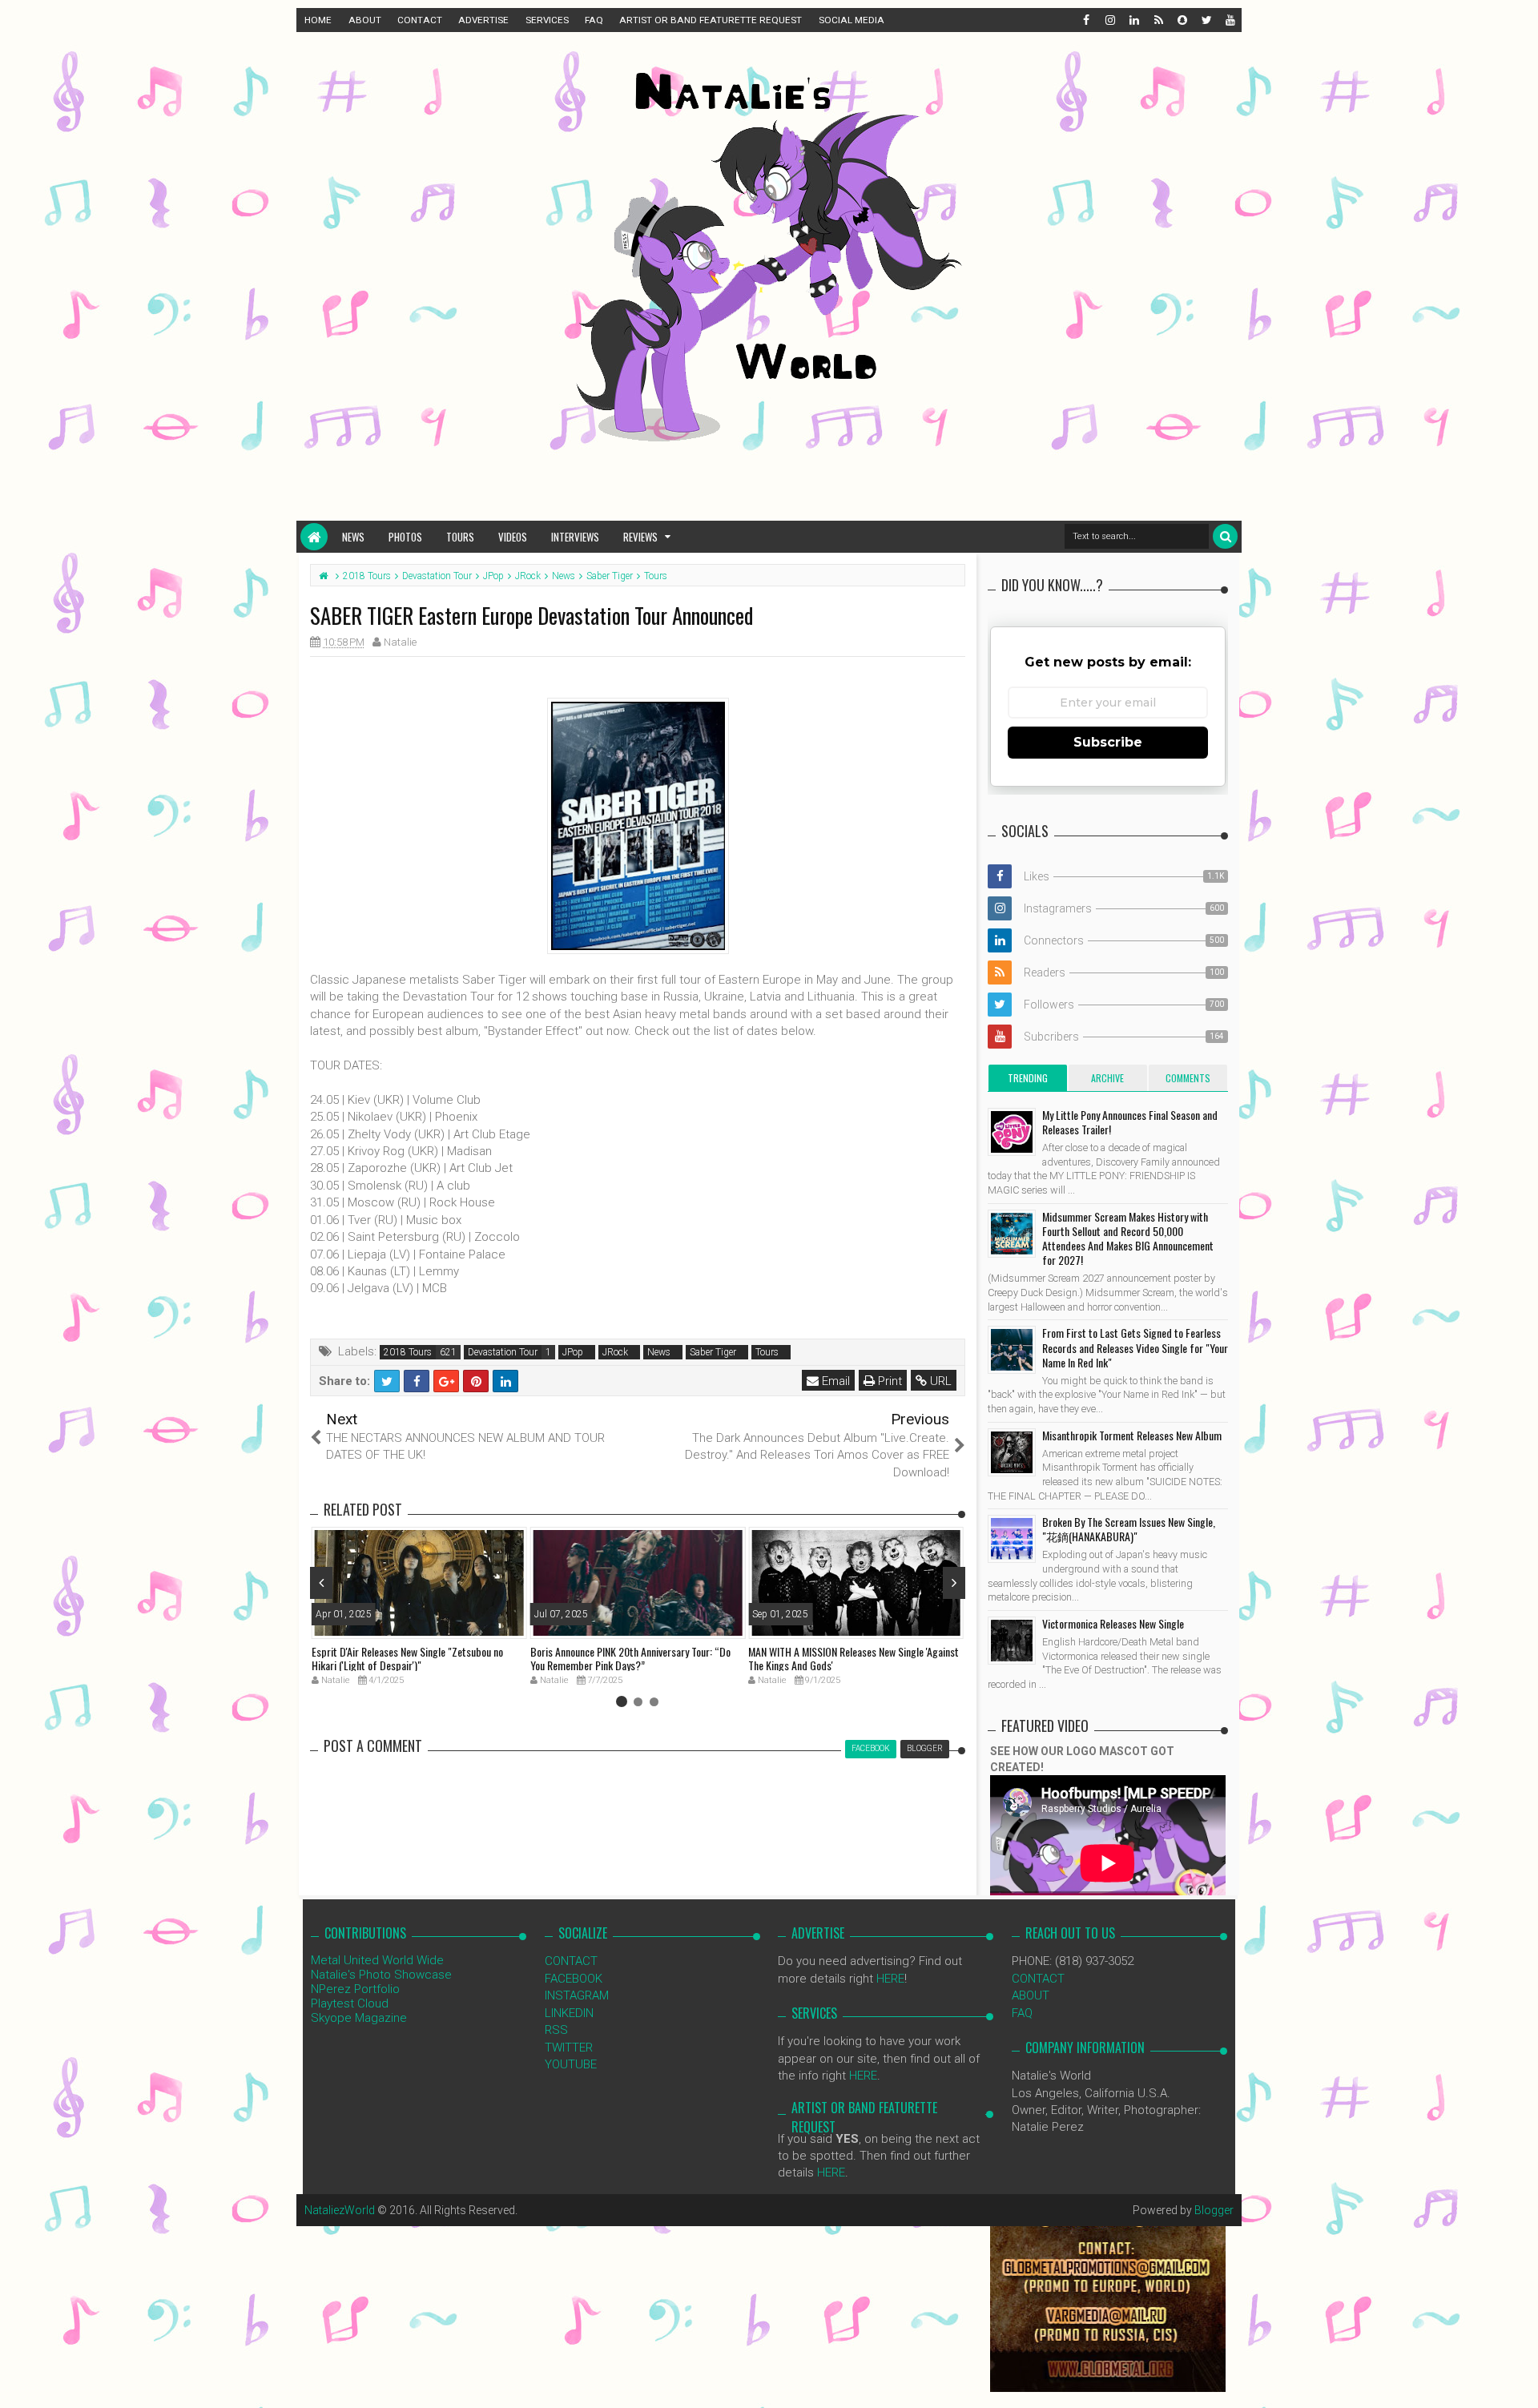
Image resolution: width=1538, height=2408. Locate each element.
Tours (460, 537)
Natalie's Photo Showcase (381, 1975)
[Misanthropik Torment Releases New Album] (1012, 1452)
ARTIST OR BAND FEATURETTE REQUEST (711, 20)
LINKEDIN (569, 2013)
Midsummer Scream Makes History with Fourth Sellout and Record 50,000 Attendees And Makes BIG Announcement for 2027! (1128, 1238)
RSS (556, 2030)
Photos (405, 537)
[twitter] (1206, 20)
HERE (890, 1979)
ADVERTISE (483, 20)
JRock (615, 1352)
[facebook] (1085, 20)
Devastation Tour (503, 1352)
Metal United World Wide (377, 1960)
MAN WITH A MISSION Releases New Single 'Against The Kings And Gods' (854, 1658)
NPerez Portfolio (355, 1989)
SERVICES (547, 20)
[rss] (1158, 20)
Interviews (575, 537)
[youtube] (1230, 20)
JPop (573, 1352)
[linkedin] (1133, 20)
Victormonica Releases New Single (1113, 1623)
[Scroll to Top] (1518, 2380)
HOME (318, 20)
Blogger (1214, 2210)
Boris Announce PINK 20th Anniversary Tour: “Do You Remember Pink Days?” (630, 1658)
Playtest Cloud (350, 2003)
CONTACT (420, 20)
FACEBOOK (574, 1979)
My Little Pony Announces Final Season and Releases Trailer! (1130, 1122)
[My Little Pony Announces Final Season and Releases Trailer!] (1012, 1132)
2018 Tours (408, 1352)
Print (888, 1381)
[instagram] (1109, 20)
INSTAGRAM (577, 1995)
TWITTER (569, 2048)
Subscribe (1108, 742)
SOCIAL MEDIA (852, 20)
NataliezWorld (340, 2210)
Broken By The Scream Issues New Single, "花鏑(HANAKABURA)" (1129, 1529)
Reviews (640, 537)
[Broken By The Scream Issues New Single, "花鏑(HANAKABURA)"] (1012, 1539)
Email (834, 1381)
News (353, 537)
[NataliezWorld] (314, 537)
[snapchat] (1182, 20)
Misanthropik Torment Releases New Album (1132, 1435)
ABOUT (365, 20)
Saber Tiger (713, 1352)
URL (939, 1381)
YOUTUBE (571, 2064)
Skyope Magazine (359, 2018)
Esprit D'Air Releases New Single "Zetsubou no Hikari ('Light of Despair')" (407, 1658)
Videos (513, 537)
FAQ (594, 20)
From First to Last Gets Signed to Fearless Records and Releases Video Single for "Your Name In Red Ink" (1135, 1347)
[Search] (1225, 536)
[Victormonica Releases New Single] (1012, 1641)
